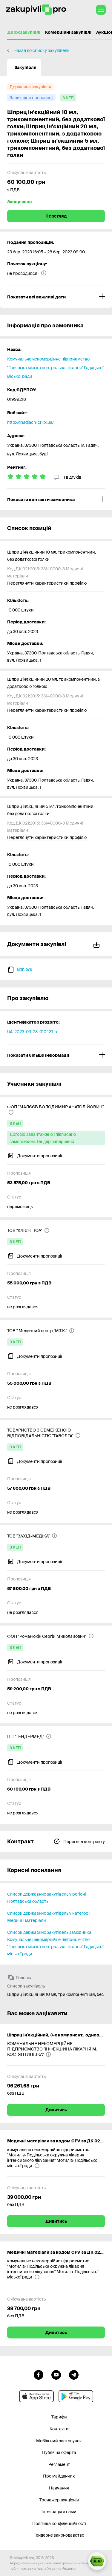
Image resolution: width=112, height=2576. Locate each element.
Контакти (59, 2429)
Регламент (59, 2464)
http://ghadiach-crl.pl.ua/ (30, 422)
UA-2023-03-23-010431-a (32, 1032)
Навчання (59, 2488)
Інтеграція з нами (59, 2512)
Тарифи (59, 2417)
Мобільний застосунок (59, 2441)
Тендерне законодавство (59, 2535)
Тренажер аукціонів (59, 2500)
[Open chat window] (97, 2561)
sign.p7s (24, 969)
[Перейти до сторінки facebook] (39, 2374)
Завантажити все (98, 944)
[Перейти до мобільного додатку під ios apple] (36, 2396)
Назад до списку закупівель (41, 50)
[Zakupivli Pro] (36, 10)
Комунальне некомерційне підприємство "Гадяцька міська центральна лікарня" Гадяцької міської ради (55, 368)
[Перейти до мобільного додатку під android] (76, 2396)
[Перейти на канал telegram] (74, 2374)
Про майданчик (59, 2476)
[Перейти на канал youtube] (56, 2374)
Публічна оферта (59, 2452)
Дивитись (56, 2110)
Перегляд (56, 216)
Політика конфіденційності (59, 2523)
